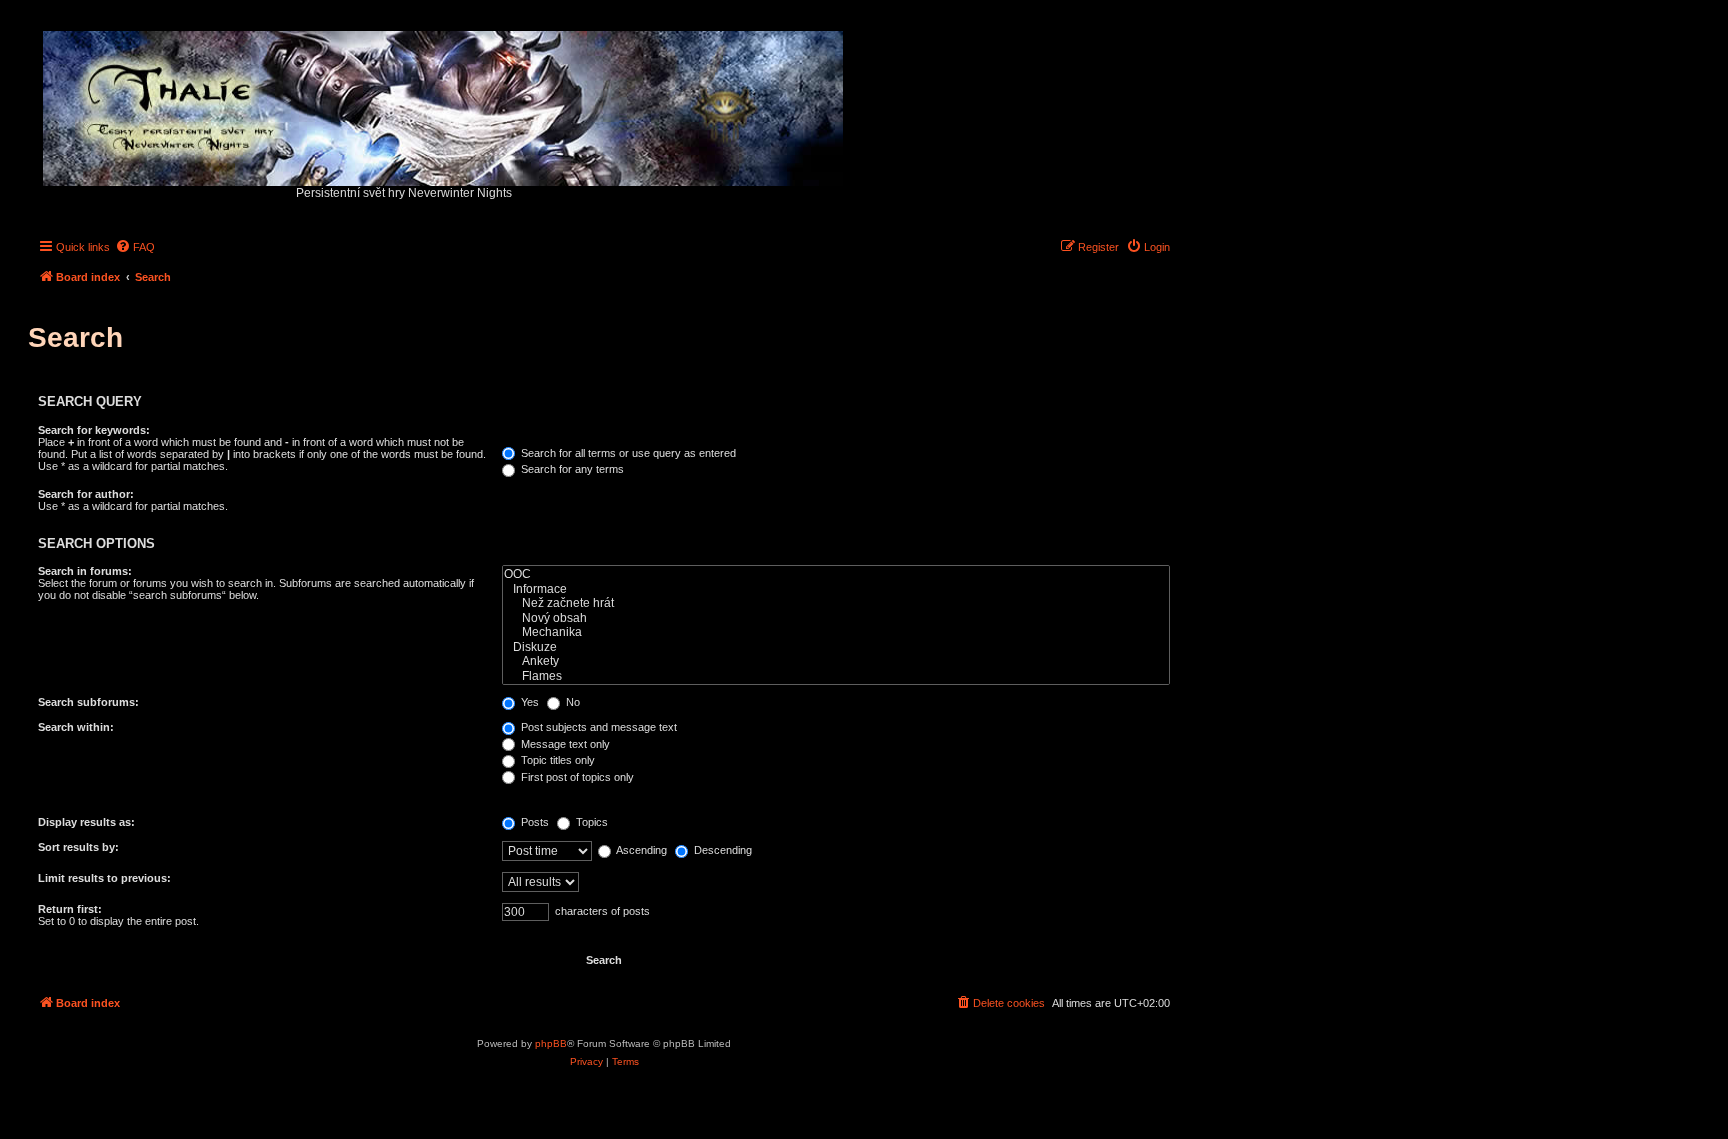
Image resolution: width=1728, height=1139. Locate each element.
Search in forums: (85, 571)
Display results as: (86, 822)
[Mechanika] (836, 632)
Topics (590, 822)
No (571, 702)
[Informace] (836, 589)
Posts (533, 822)
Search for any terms (571, 469)
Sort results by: (78, 847)
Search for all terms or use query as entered (627, 453)
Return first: (70, 909)
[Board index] (444, 103)
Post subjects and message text (597, 727)
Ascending (640, 850)
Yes (528, 702)
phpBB (551, 1043)
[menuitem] (135, 247)
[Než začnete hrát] (836, 603)
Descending (721, 850)
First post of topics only (576, 777)
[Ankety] (836, 661)
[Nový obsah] (836, 618)
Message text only (564, 744)
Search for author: (86, 494)
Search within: (76, 727)
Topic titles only (556, 760)
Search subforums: (88, 702)
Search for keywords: (94, 430)
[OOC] (836, 574)
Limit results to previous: (104, 878)
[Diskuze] (836, 647)
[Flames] (836, 676)
